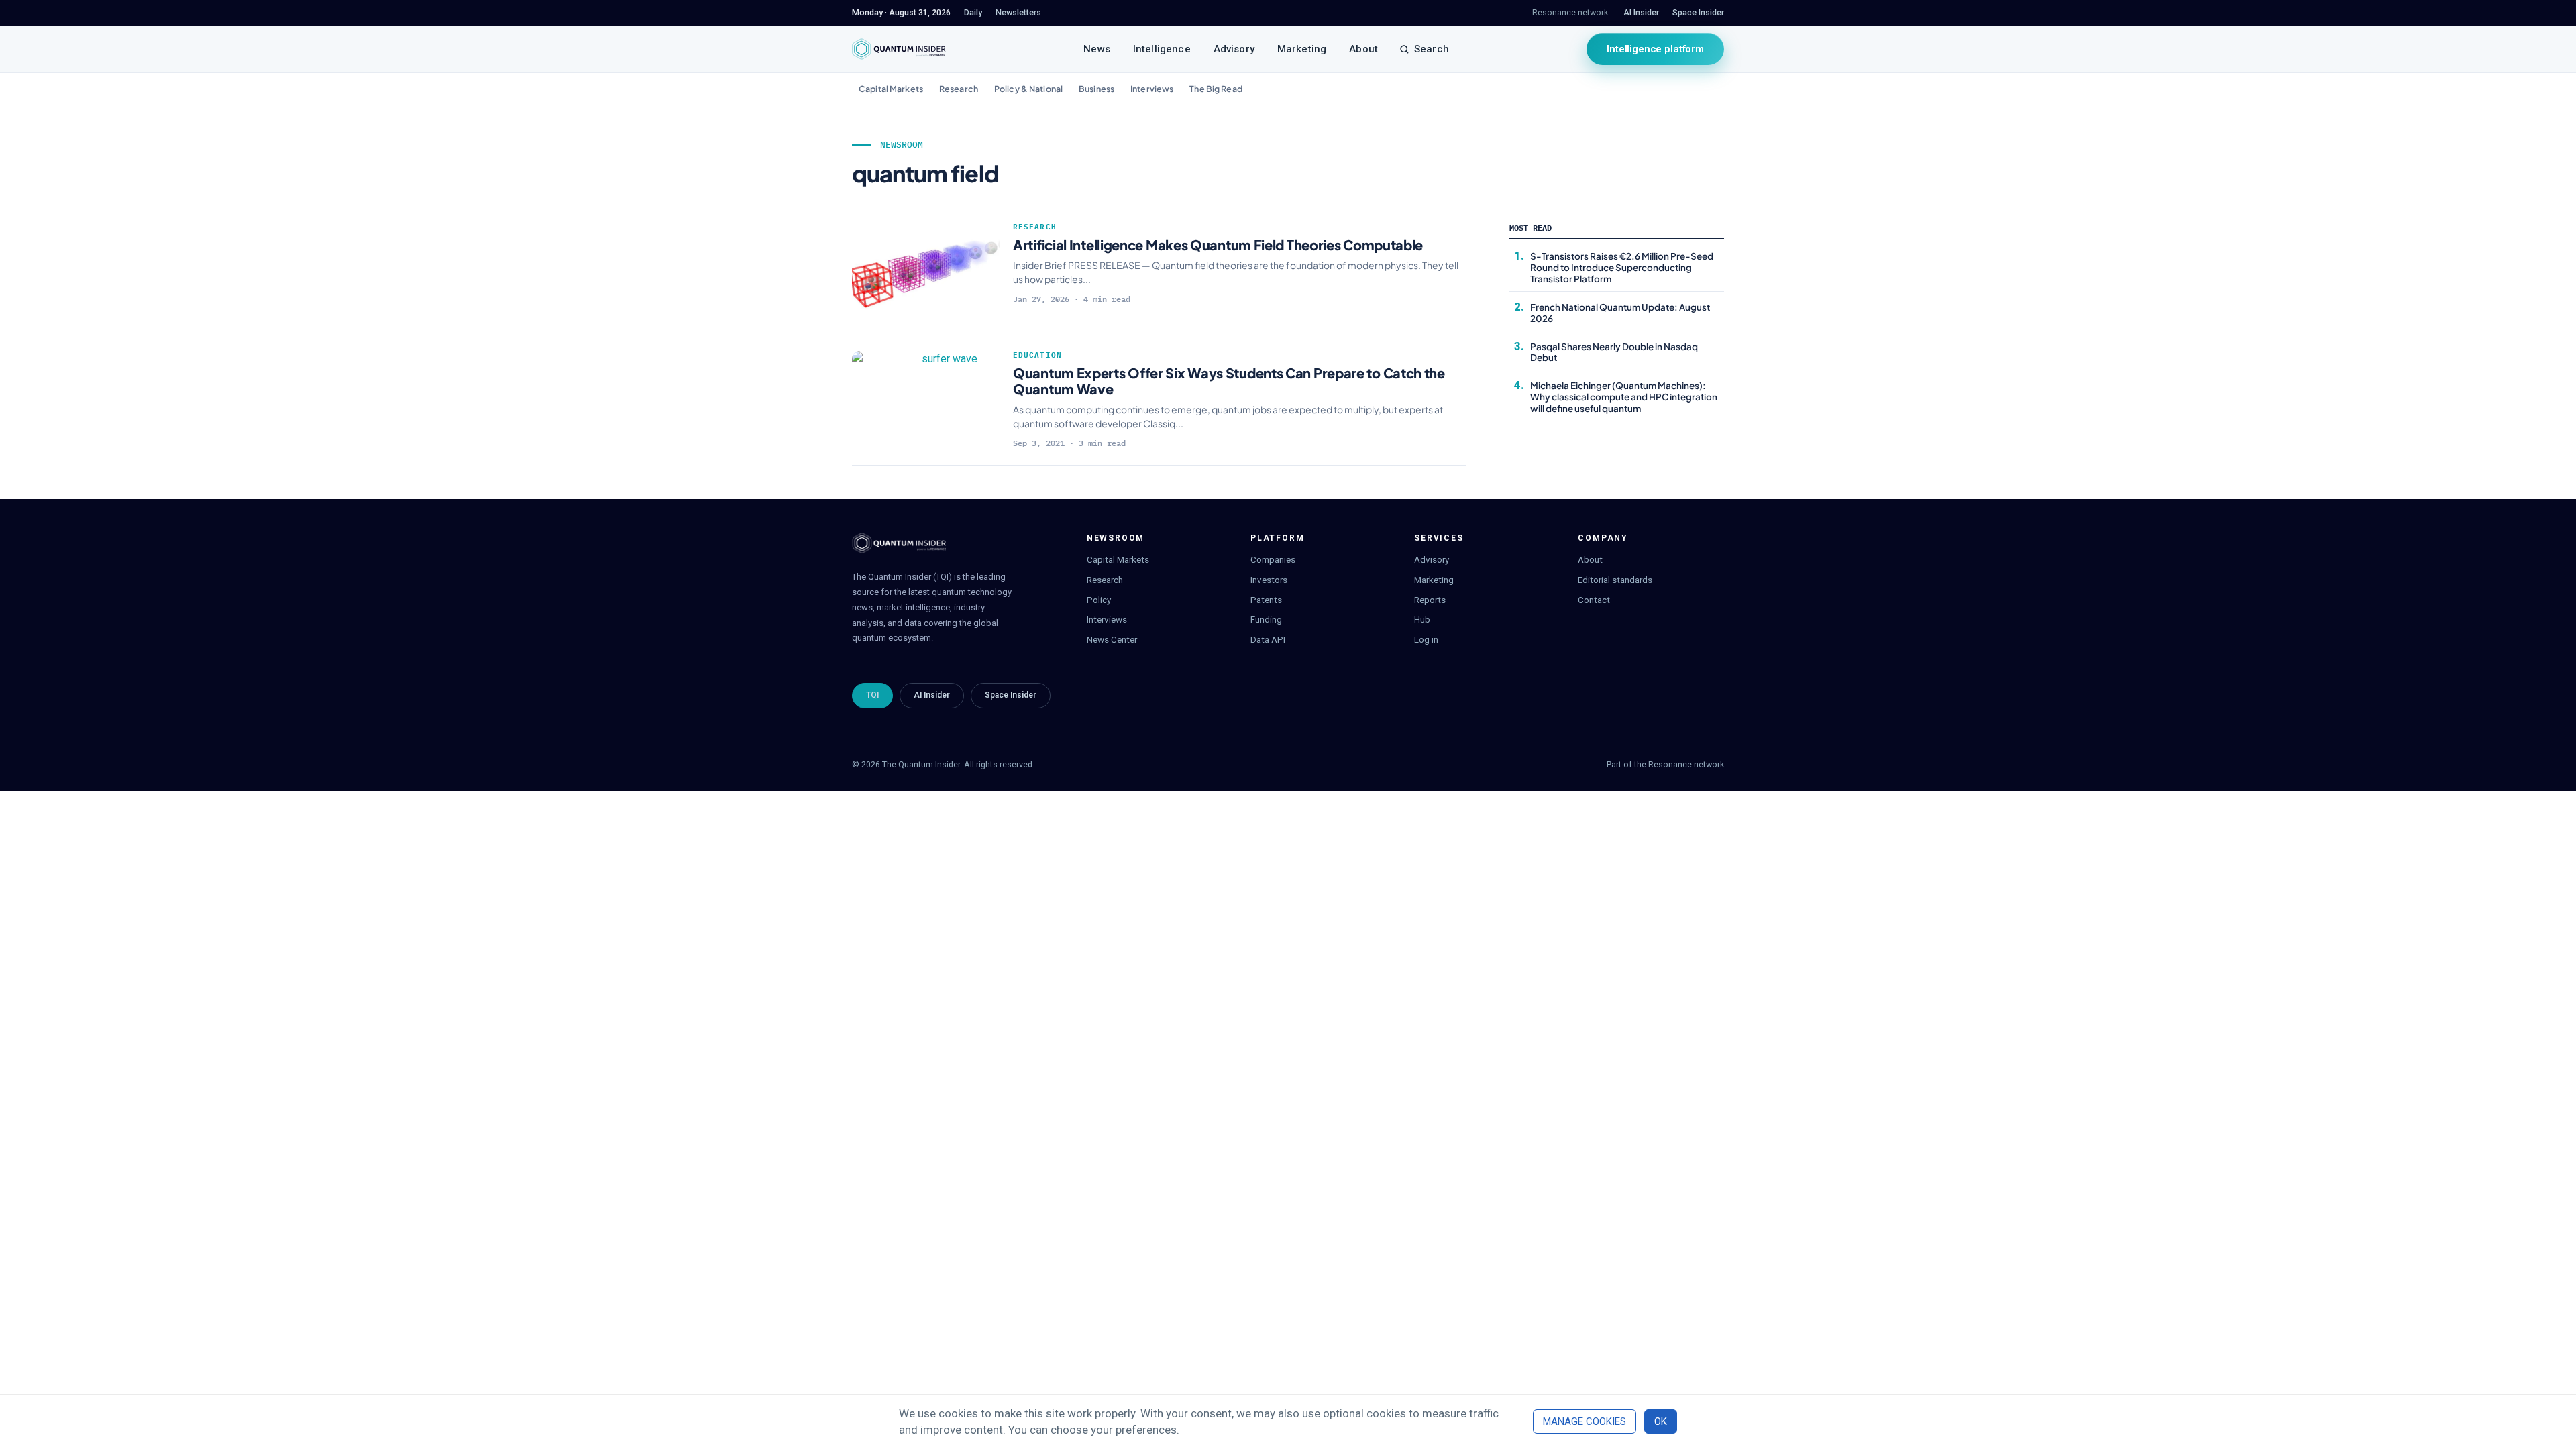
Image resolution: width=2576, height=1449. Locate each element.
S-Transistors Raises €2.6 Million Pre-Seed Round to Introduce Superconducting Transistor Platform (1622, 267)
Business (1096, 89)
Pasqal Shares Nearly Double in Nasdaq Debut (1614, 352)
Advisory (1234, 49)
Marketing (1302, 49)
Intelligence (1162, 49)
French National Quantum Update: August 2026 (1620, 313)
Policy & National (1028, 89)
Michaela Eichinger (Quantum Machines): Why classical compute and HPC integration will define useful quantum (1624, 397)
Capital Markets (891, 89)
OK (1661, 1421)
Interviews (1152, 89)
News (1097, 49)
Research (959, 89)
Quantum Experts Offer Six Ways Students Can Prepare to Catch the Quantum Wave (1229, 381)
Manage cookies (1585, 1421)
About (1363, 49)
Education (1037, 355)
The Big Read (1216, 89)
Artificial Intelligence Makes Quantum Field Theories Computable (1218, 245)
